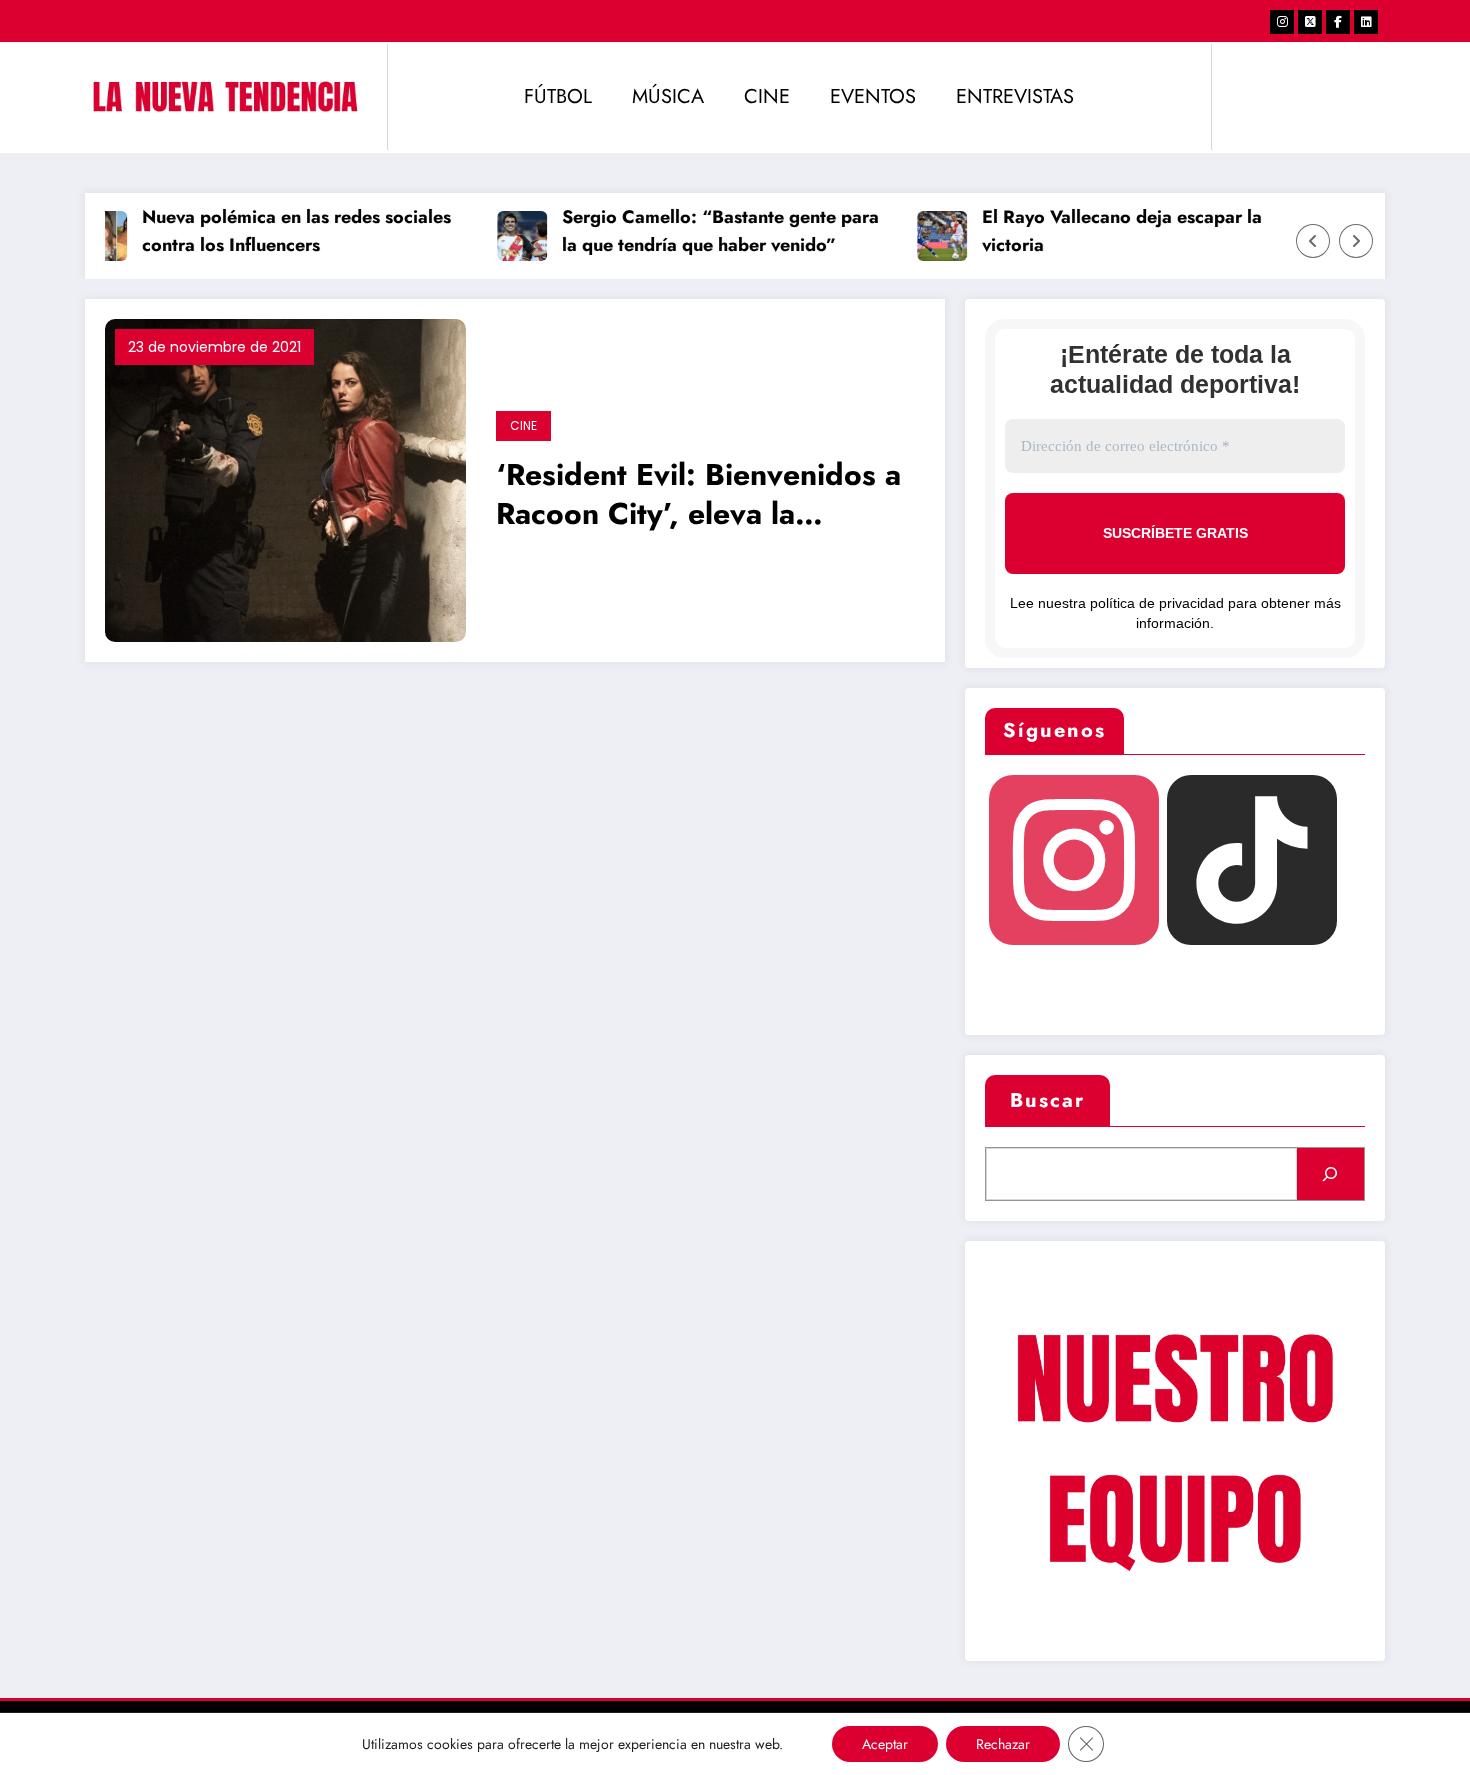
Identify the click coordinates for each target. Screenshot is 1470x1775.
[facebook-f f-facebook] (1338, 22)
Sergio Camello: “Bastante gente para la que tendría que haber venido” (702, 231)
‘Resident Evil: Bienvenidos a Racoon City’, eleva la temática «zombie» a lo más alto (698, 496)
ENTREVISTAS (1015, 96)
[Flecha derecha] (1356, 241)
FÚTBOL (558, 96)
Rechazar (1003, 1744)
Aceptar (885, 1744)
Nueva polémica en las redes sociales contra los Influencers (278, 231)
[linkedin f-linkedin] (1366, 22)
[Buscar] (1330, 1174)
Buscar (1047, 1100)
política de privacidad (1157, 603)
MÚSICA (668, 96)
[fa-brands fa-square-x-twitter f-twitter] (1310, 22)
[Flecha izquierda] (1313, 241)
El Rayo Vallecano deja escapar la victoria (1104, 231)
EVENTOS (873, 96)
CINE (767, 96)
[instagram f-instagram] (1282, 22)
